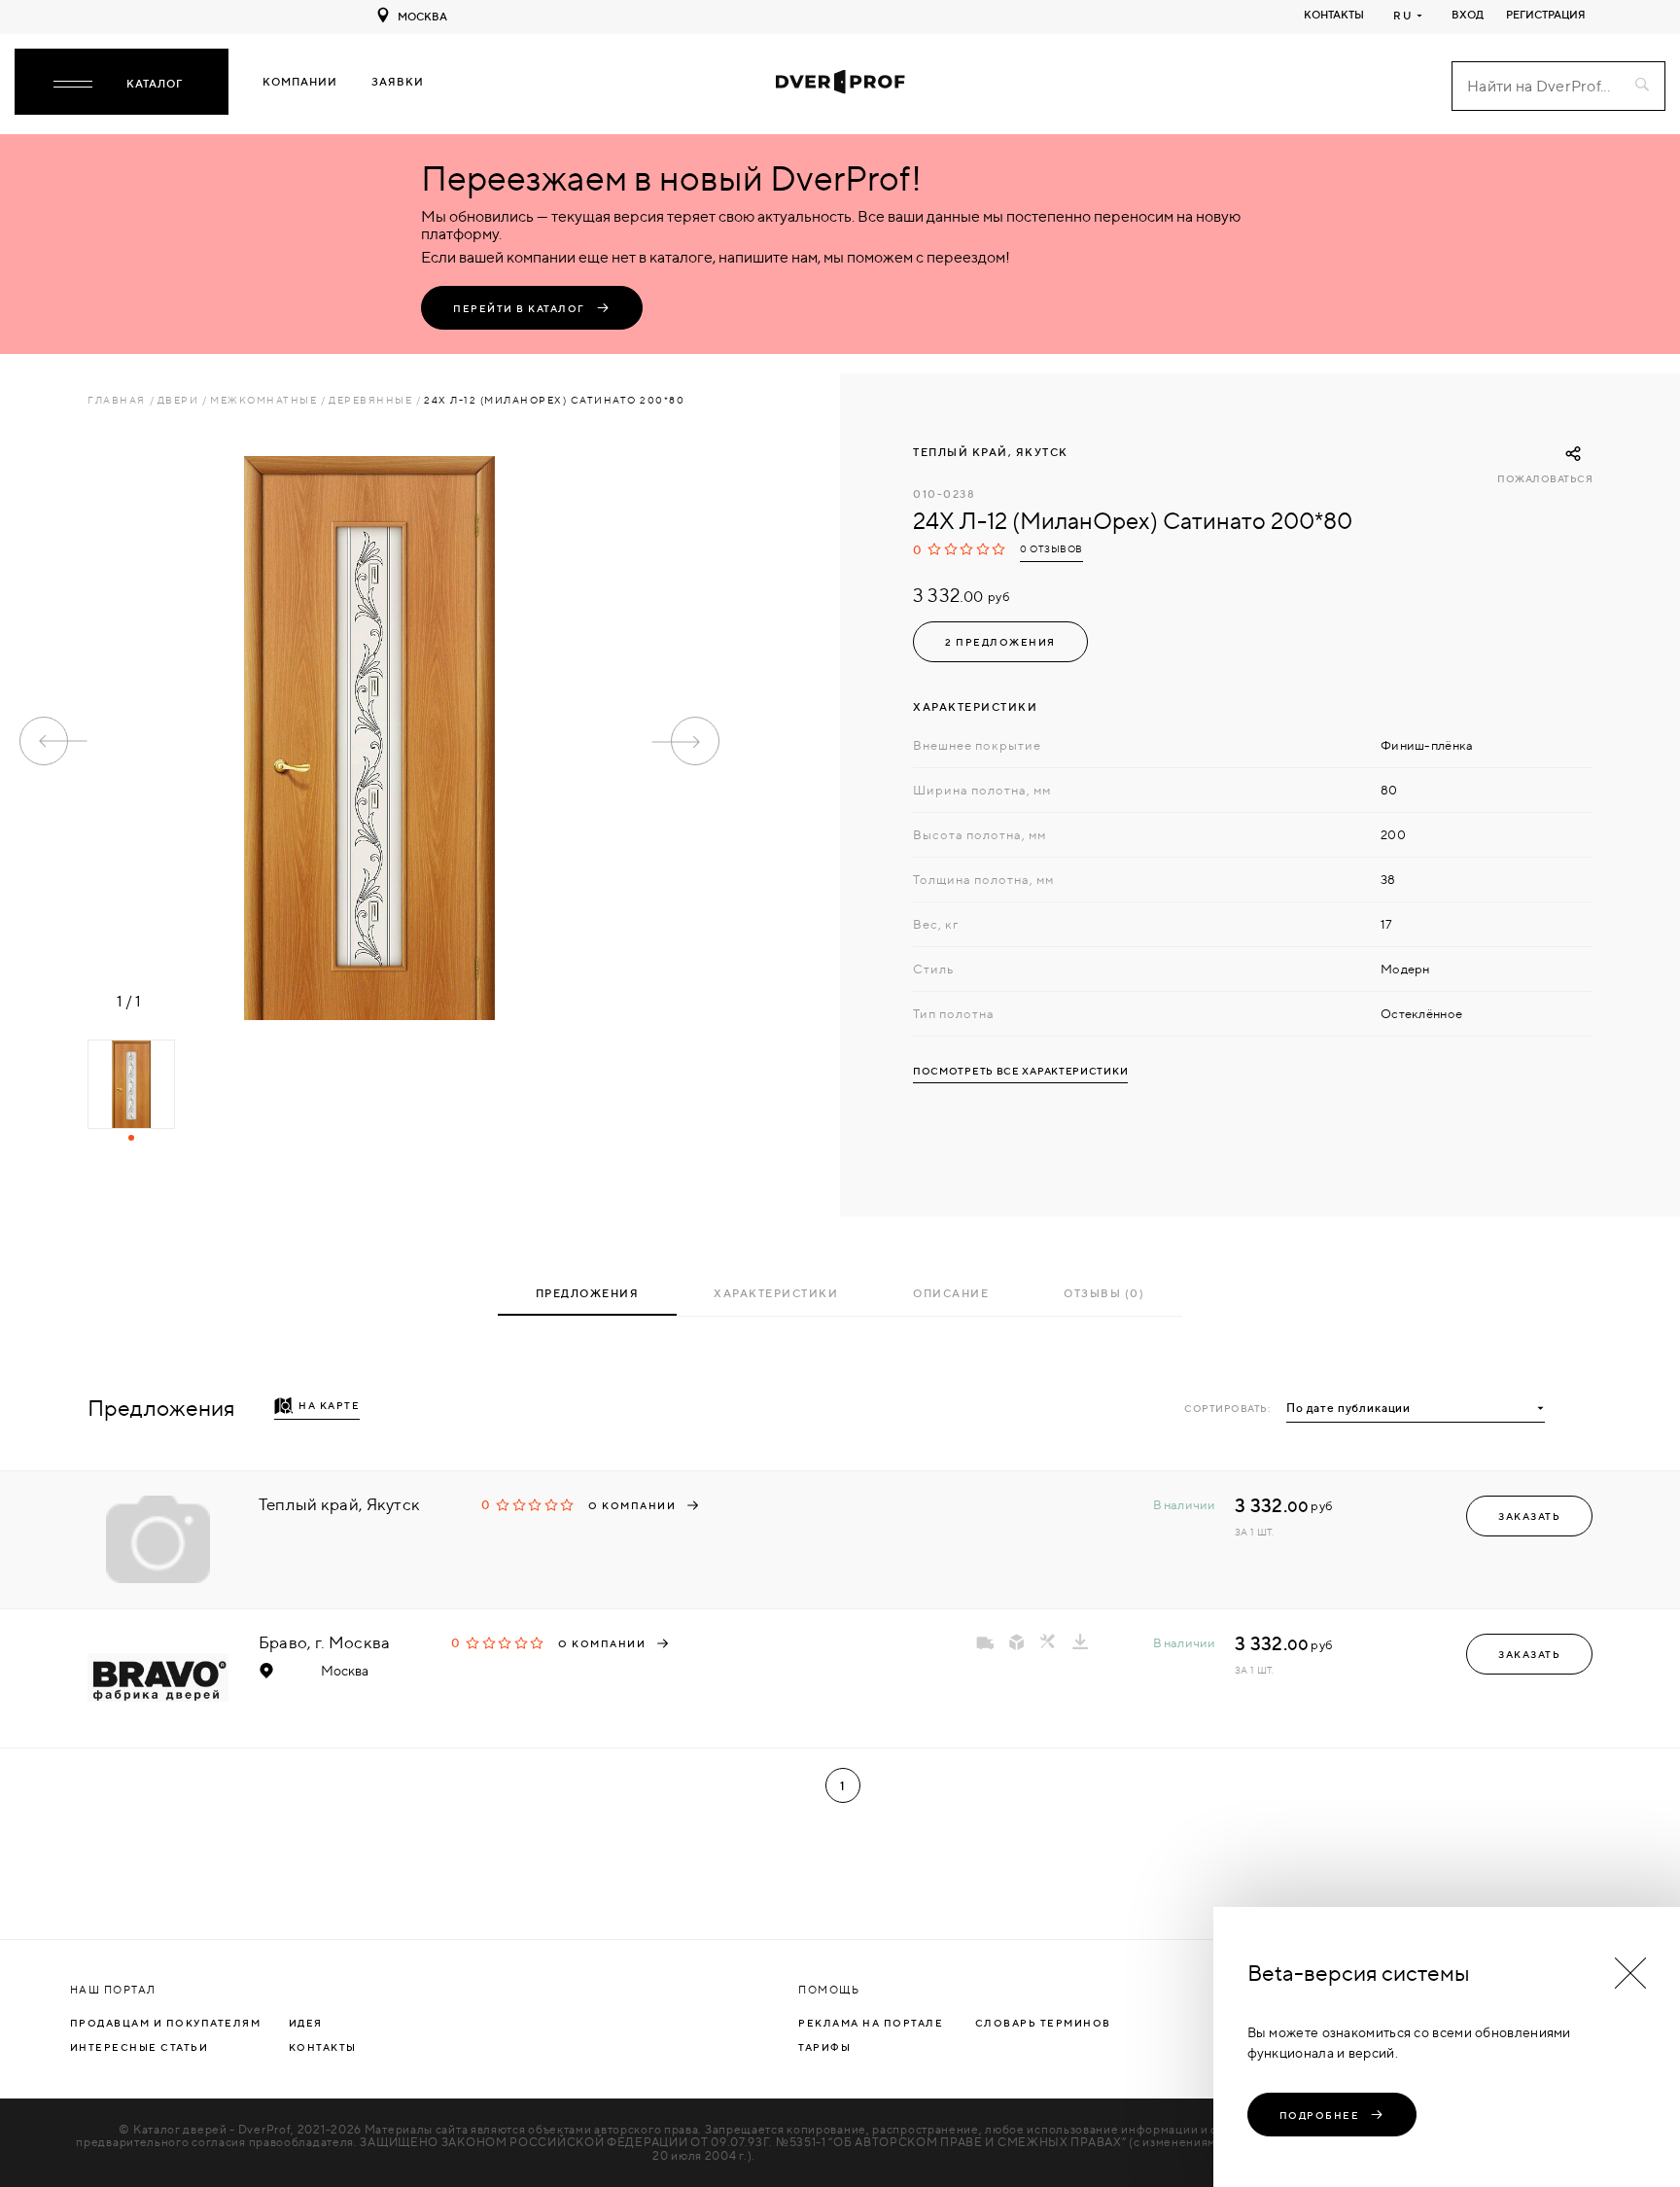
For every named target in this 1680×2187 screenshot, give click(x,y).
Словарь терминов (1043, 2023)
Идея (306, 2023)
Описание (951, 1293)
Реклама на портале (871, 2023)
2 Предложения (1000, 642)
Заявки (398, 82)
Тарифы (824, 2047)
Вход (1468, 15)
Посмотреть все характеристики (1020, 1071)
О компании (632, 1505)
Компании (300, 82)
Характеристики (776, 1293)
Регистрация (1546, 15)
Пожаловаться (1545, 479)
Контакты (1334, 15)
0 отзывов (1051, 549)
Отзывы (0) (1104, 1293)
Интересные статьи (140, 2047)
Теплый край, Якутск (991, 452)
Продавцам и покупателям (166, 2023)
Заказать (1529, 1516)
